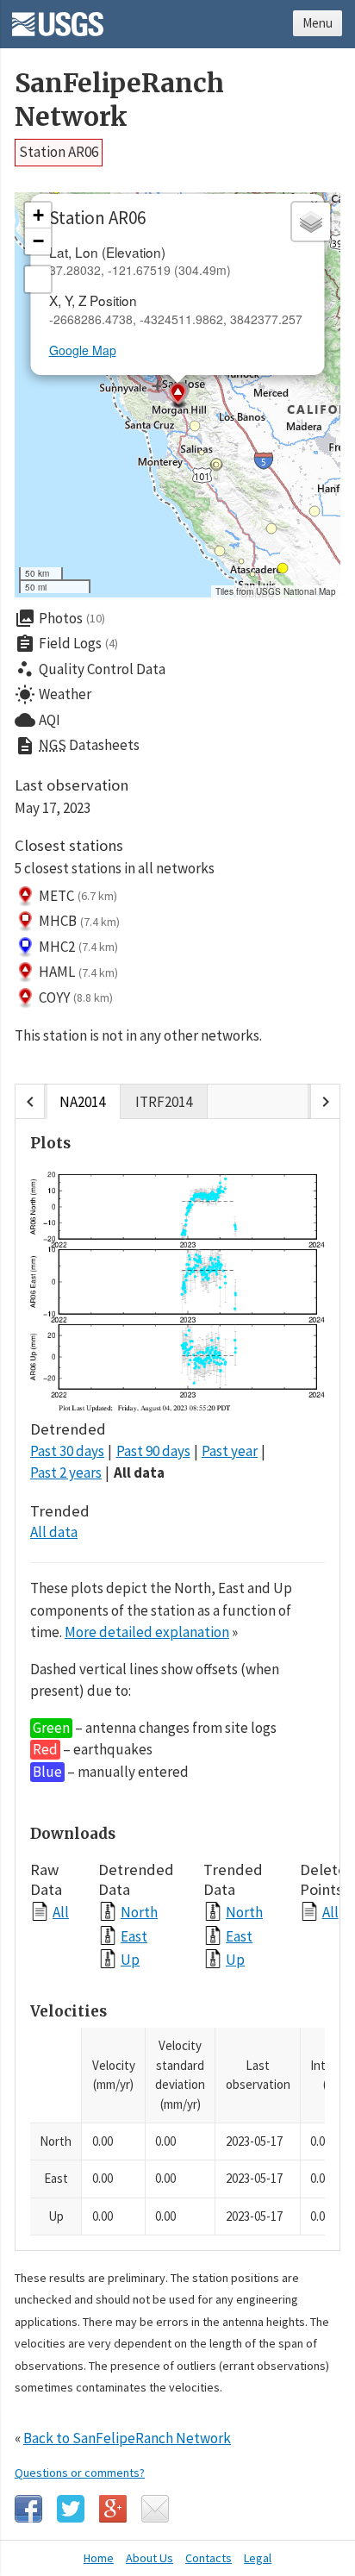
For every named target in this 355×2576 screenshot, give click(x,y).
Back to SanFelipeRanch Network (127, 2438)
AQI (37, 720)
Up (130, 1959)
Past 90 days (153, 1451)
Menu (318, 23)
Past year (230, 1451)
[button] (177, 396)
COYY (76, 997)
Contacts (209, 2558)
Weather (53, 695)
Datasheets (77, 746)
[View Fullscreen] (38, 279)
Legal (258, 2558)
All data (139, 1472)
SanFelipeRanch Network (119, 100)
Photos (60, 618)
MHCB (79, 921)
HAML (78, 972)
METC (78, 896)
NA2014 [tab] (82, 1102)
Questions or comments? (80, 2473)
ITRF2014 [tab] (164, 1102)
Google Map (83, 350)
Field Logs (66, 644)
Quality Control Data (90, 669)
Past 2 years (66, 1472)
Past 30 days (67, 1451)
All (61, 1912)
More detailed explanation (147, 1632)
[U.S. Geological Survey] (58, 18)
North (139, 1912)
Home (99, 2558)
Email (155, 2509)
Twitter (71, 2509)
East (134, 1936)
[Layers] (311, 222)
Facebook (28, 2509)
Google (113, 2509)
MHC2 (78, 947)
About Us (149, 2558)
